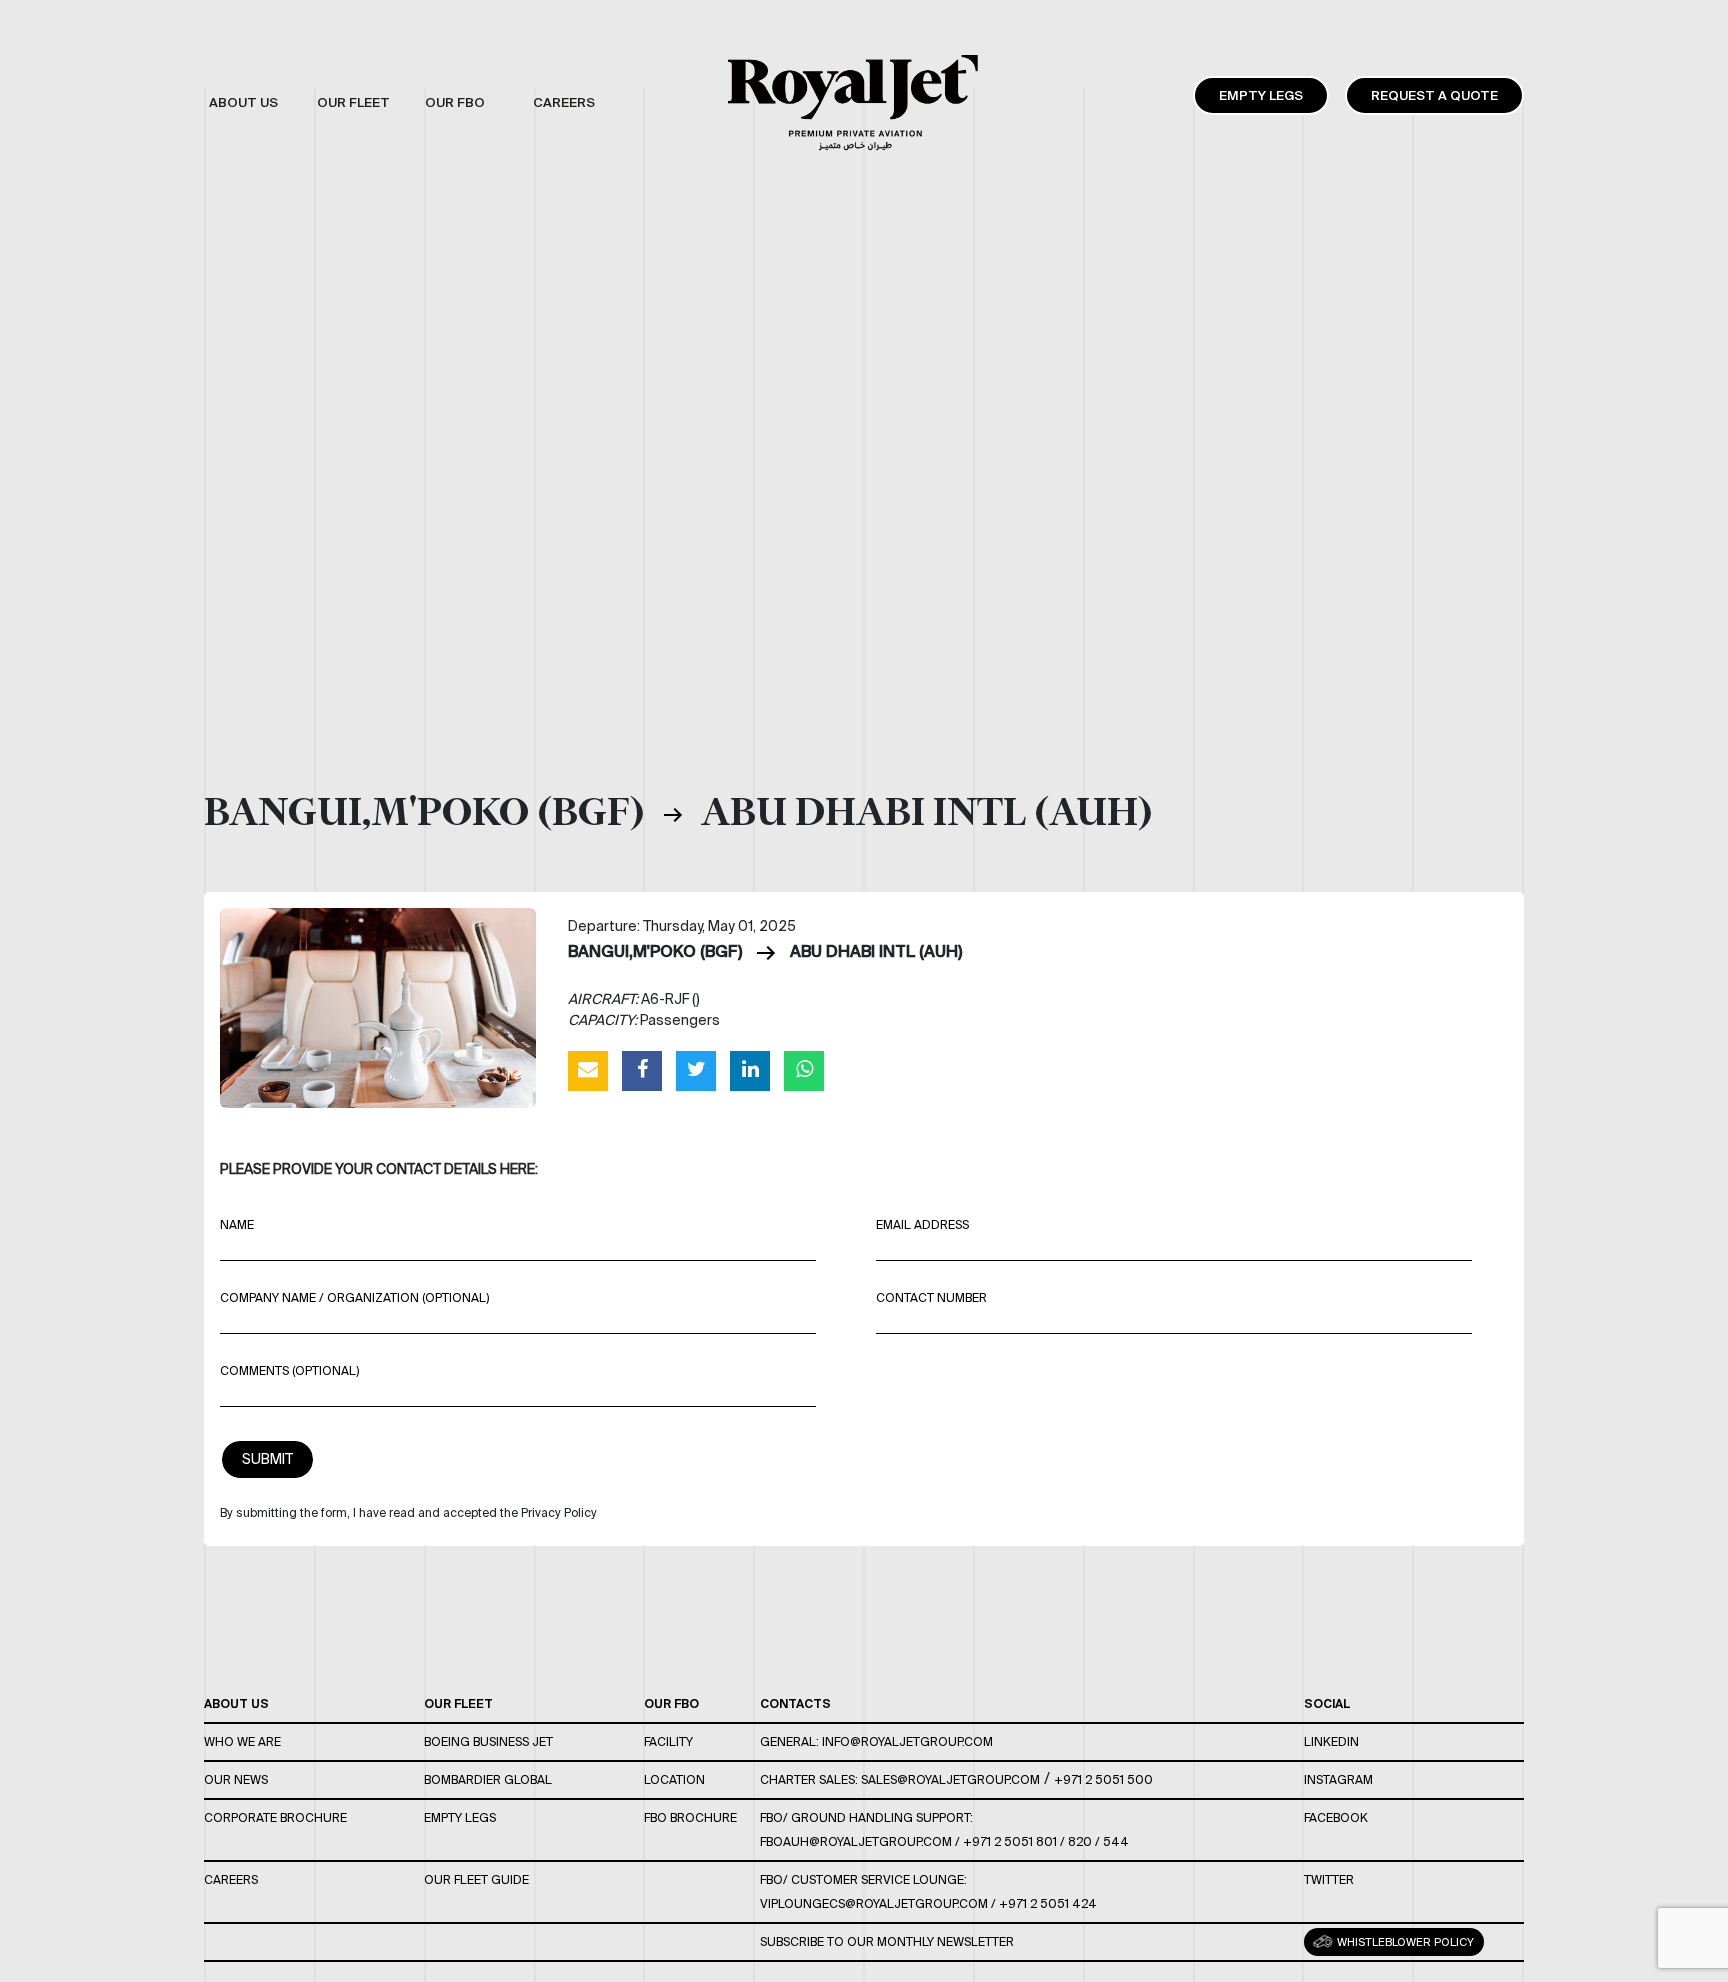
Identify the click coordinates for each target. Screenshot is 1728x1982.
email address (922, 1224)
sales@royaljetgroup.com (950, 1779)
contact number (931, 1297)
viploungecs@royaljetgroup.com (874, 1903)
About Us (236, 1703)
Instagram (1338, 1779)
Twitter (1329, 1879)
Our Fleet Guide (476, 1879)
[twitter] (696, 1070)
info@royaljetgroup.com (907, 1741)
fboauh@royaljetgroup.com (856, 1841)
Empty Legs (1261, 95)
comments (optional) (289, 1370)
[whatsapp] (804, 1070)
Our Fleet (458, 1703)
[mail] (588, 1070)
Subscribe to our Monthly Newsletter (887, 1941)
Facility (668, 1741)
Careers (231, 1879)
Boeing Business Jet (488, 1741)
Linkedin (1331, 1741)
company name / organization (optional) (354, 1297)
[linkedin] (750, 1070)
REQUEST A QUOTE (1434, 95)
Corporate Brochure (275, 1817)
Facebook (1336, 1817)
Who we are (242, 1741)
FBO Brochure (690, 1817)
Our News (236, 1779)
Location (674, 1779)
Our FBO (671, 1703)
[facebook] (642, 1070)
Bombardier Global (488, 1779)
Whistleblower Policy (1404, 1942)
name (237, 1224)
